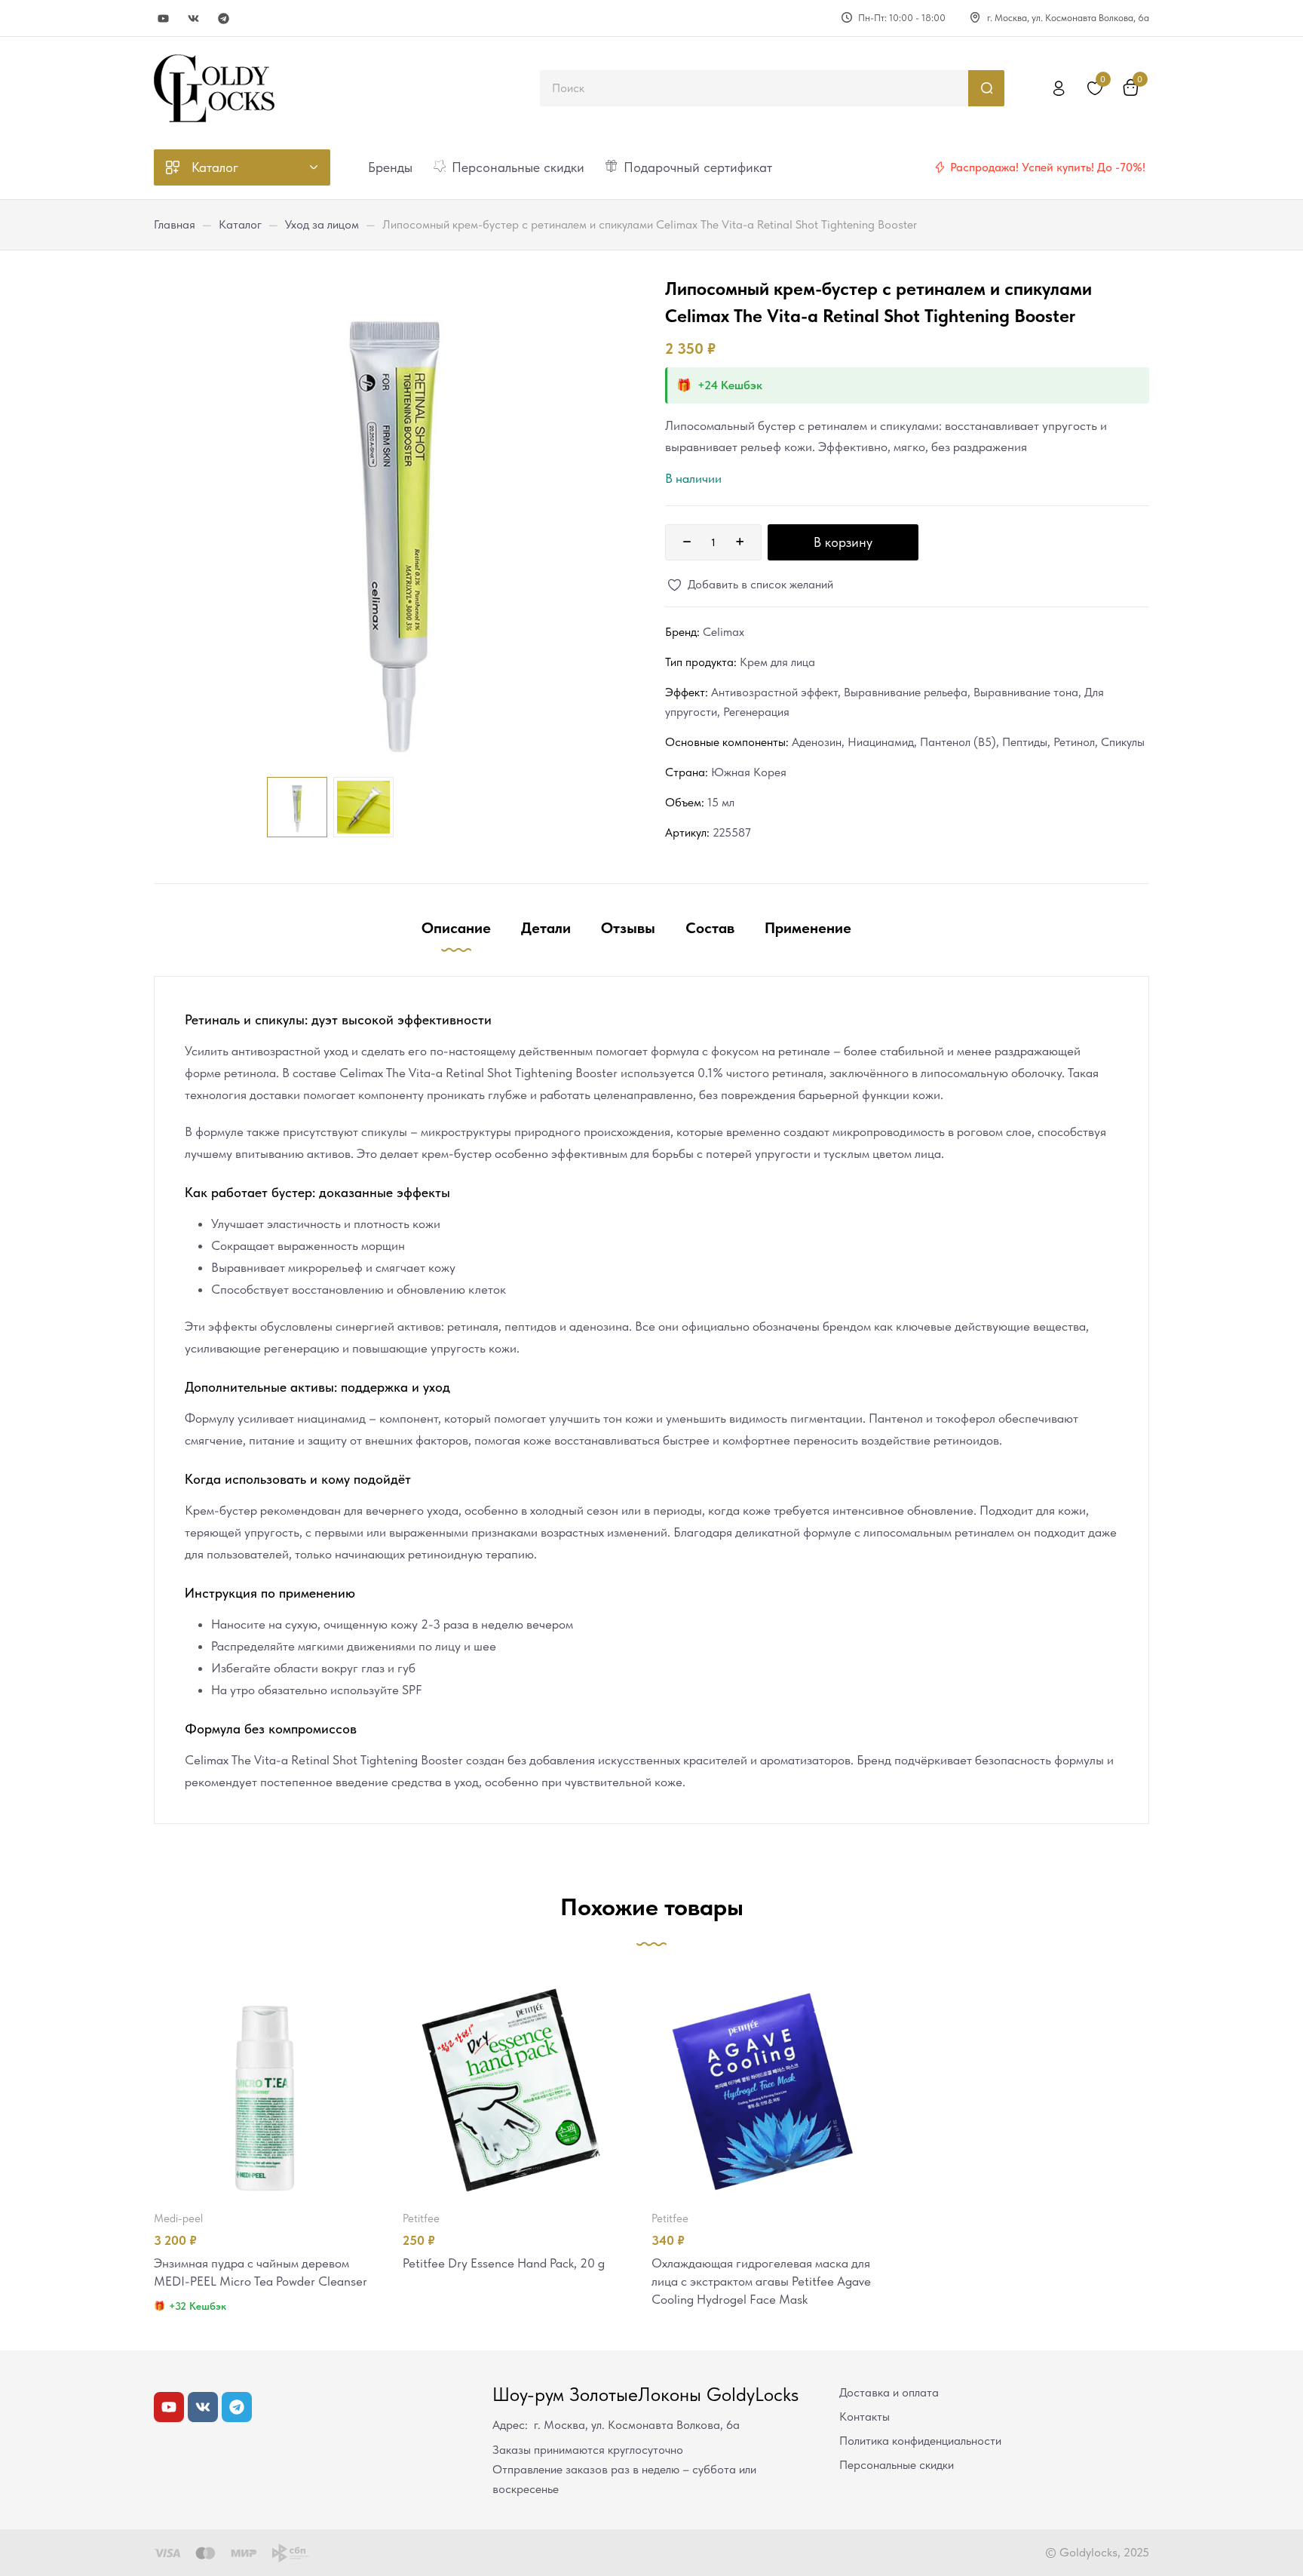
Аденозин (817, 742)
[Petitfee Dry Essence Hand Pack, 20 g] (514, 2087)
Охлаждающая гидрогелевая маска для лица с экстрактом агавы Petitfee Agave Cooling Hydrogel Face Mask (761, 2281)
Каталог (240, 224)
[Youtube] (163, 18)
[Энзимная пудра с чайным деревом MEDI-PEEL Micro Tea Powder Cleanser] (265, 2087)
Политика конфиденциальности (920, 2441)
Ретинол (1074, 742)
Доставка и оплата (889, 2392)
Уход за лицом (322, 224)
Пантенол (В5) (958, 742)
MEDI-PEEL (178, 2218)
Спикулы (1123, 742)
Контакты (865, 2416)
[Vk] (193, 18)
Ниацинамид (881, 742)
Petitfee (421, 2218)
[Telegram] (224, 18)
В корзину (843, 542)
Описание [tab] (456, 928)
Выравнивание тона (1026, 692)
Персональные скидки (897, 2465)
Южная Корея (749, 772)
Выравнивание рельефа (906, 692)
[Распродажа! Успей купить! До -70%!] (940, 167)
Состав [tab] (710, 928)
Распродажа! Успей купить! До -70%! (1048, 167)
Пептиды (1025, 742)
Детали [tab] (546, 928)
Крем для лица (777, 662)
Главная (175, 224)
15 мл (721, 802)
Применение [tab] (808, 928)
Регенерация (756, 712)
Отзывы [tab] (628, 928)
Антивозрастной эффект (774, 692)
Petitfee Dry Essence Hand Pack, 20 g (504, 2263)
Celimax (724, 632)
